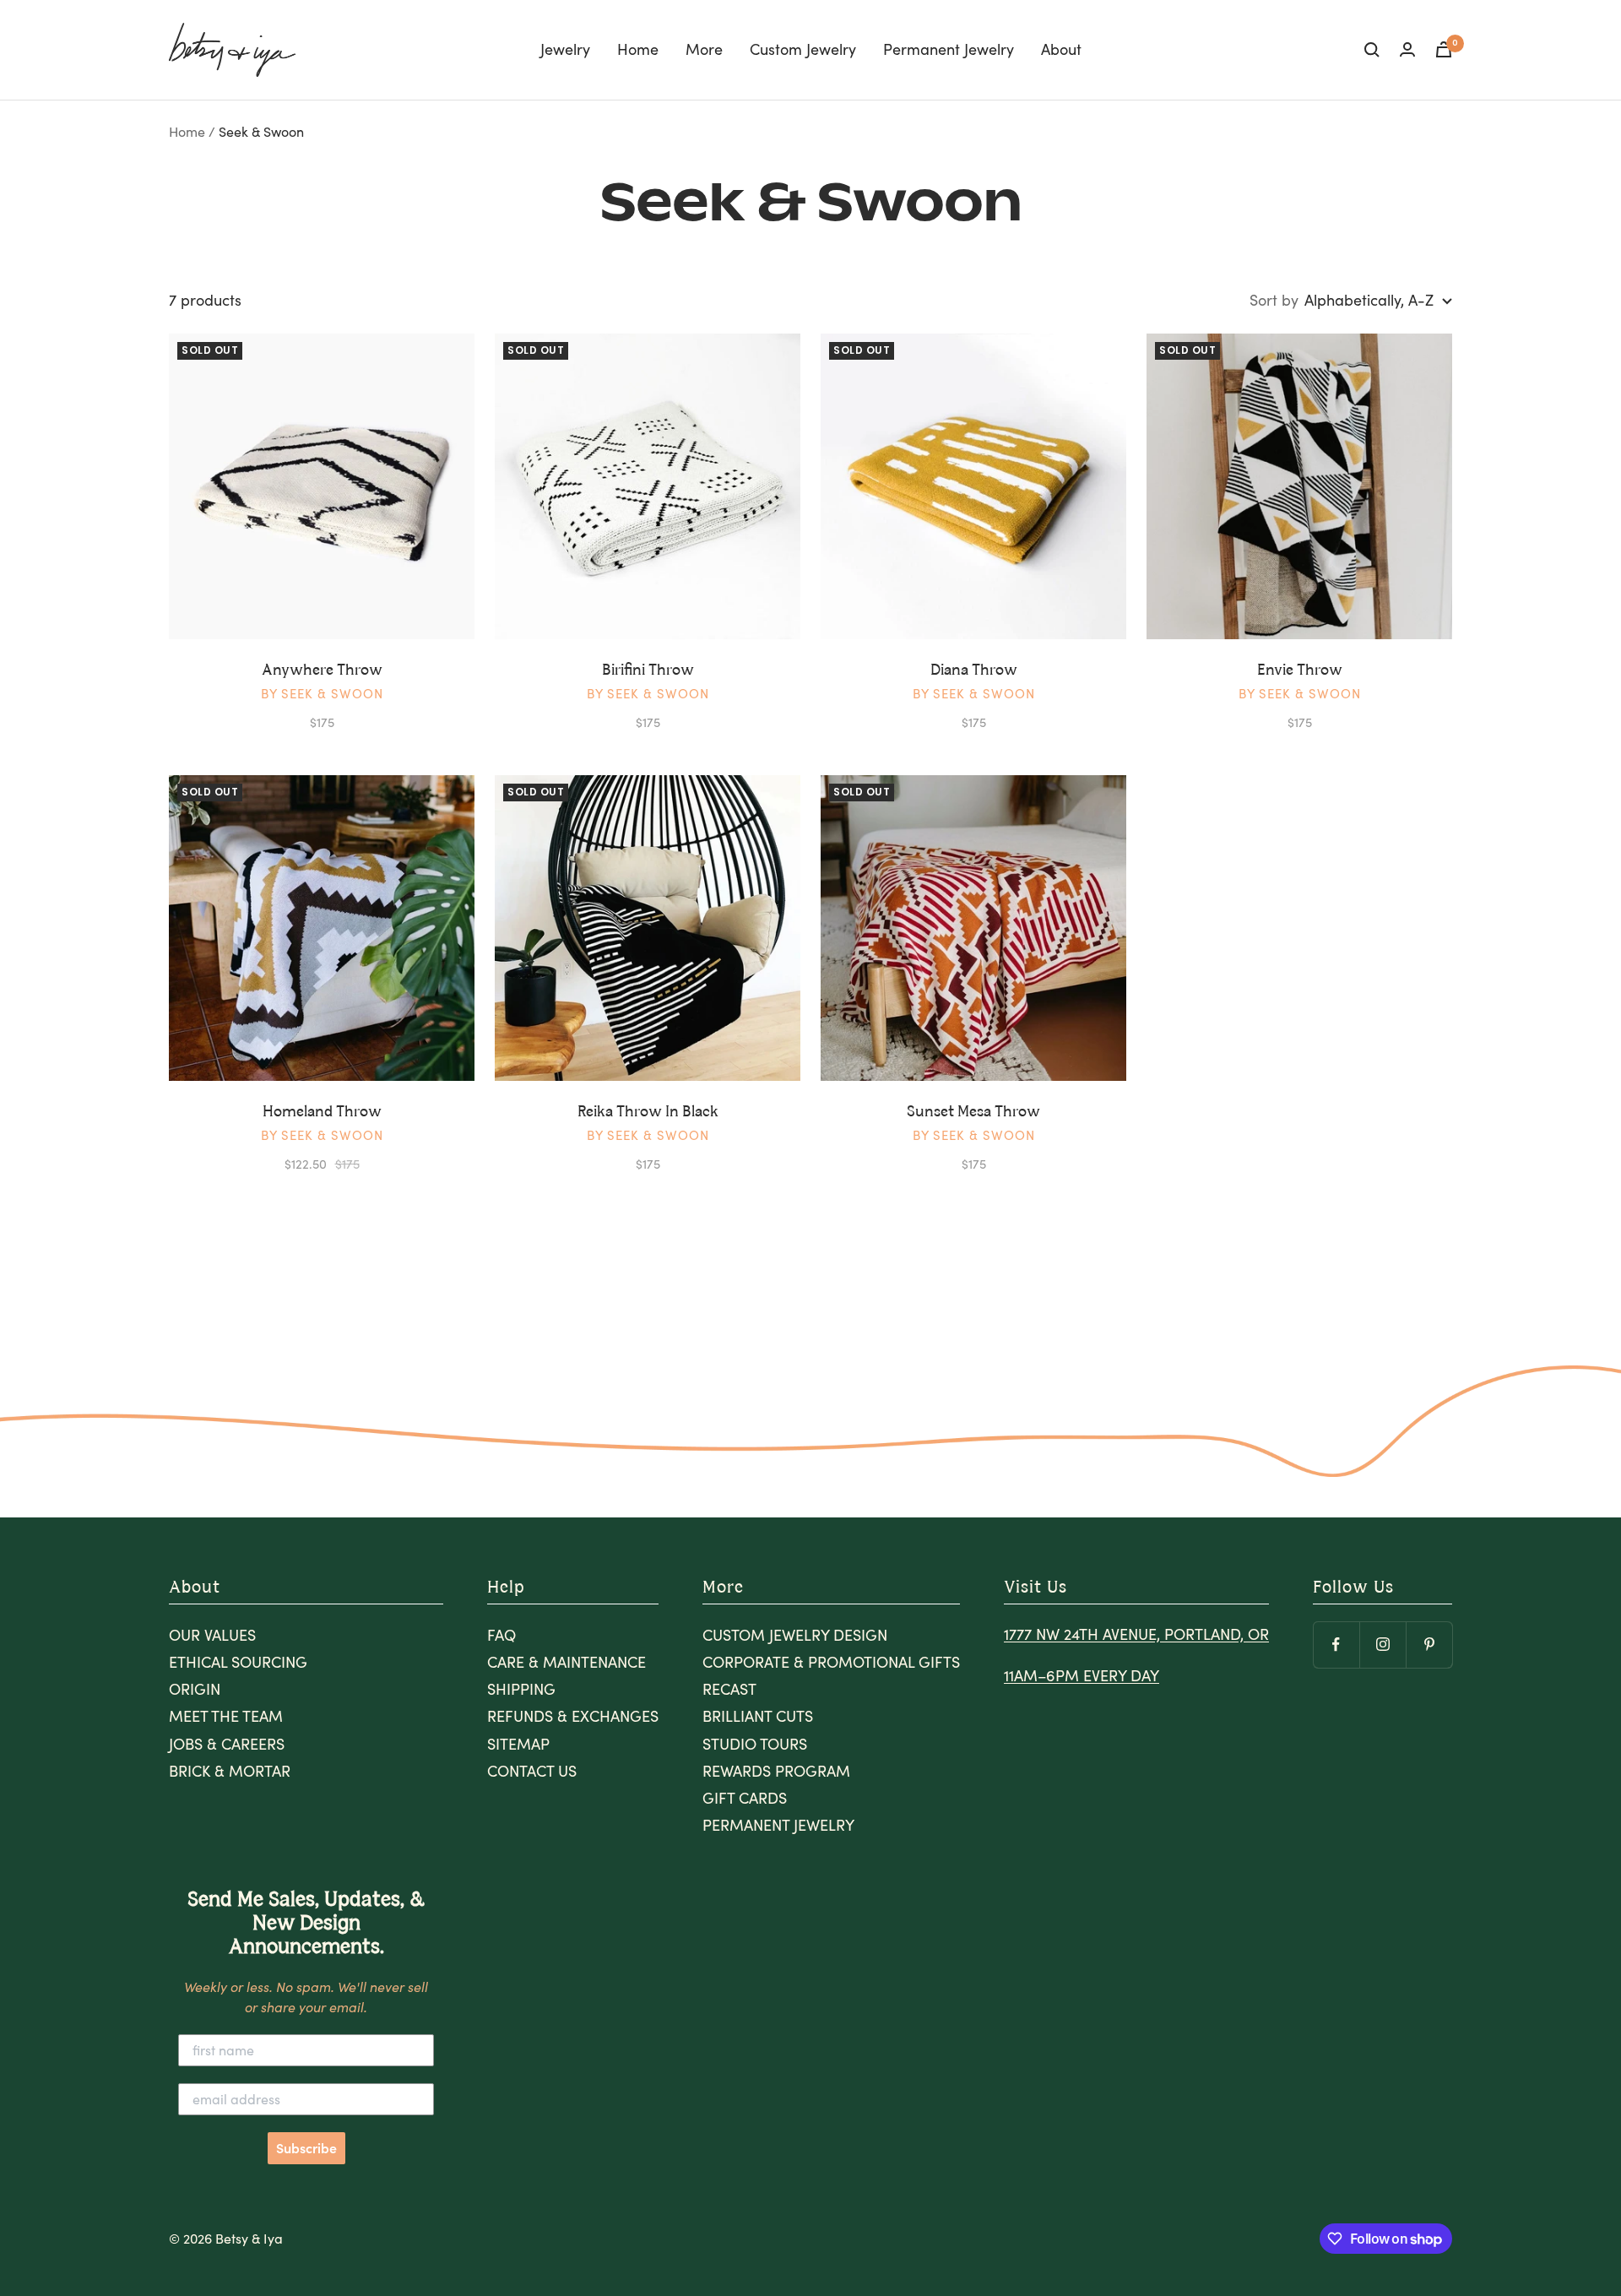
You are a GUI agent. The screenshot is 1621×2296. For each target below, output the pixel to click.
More (704, 49)
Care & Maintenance (567, 1662)
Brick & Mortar (230, 1771)
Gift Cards (745, 1798)
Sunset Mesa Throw (973, 1112)
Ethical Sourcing (238, 1662)
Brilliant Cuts (758, 1716)
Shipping (521, 1689)
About (1061, 49)
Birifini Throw (648, 670)
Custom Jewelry (803, 49)
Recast (729, 1689)
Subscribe (306, 2148)
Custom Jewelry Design (795, 1635)
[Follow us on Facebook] (1336, 1645)
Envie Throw (1300, 670)
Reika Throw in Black (648, 1112)
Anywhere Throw (322, 670)
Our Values (212, 1635)
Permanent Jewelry (949, 49)
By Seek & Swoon (322, 693)
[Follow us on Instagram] (1382, 1645)
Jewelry (565, 49)
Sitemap (518, 1744)
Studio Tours (755, 1744)
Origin (195, 1689)
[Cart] (1444, 49)
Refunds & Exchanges (573, 1716)
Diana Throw (974, 670)
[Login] (1407, 49)
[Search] (1372, 50)
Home (638, 49)
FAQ (501, 1635)
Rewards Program (776, 1771)
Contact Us (532, 1771)
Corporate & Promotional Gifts (831, 1662)
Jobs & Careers (227, 1744)
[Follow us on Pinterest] (1429, 1645)
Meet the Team (226, 1716)
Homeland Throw (322, 1112)
